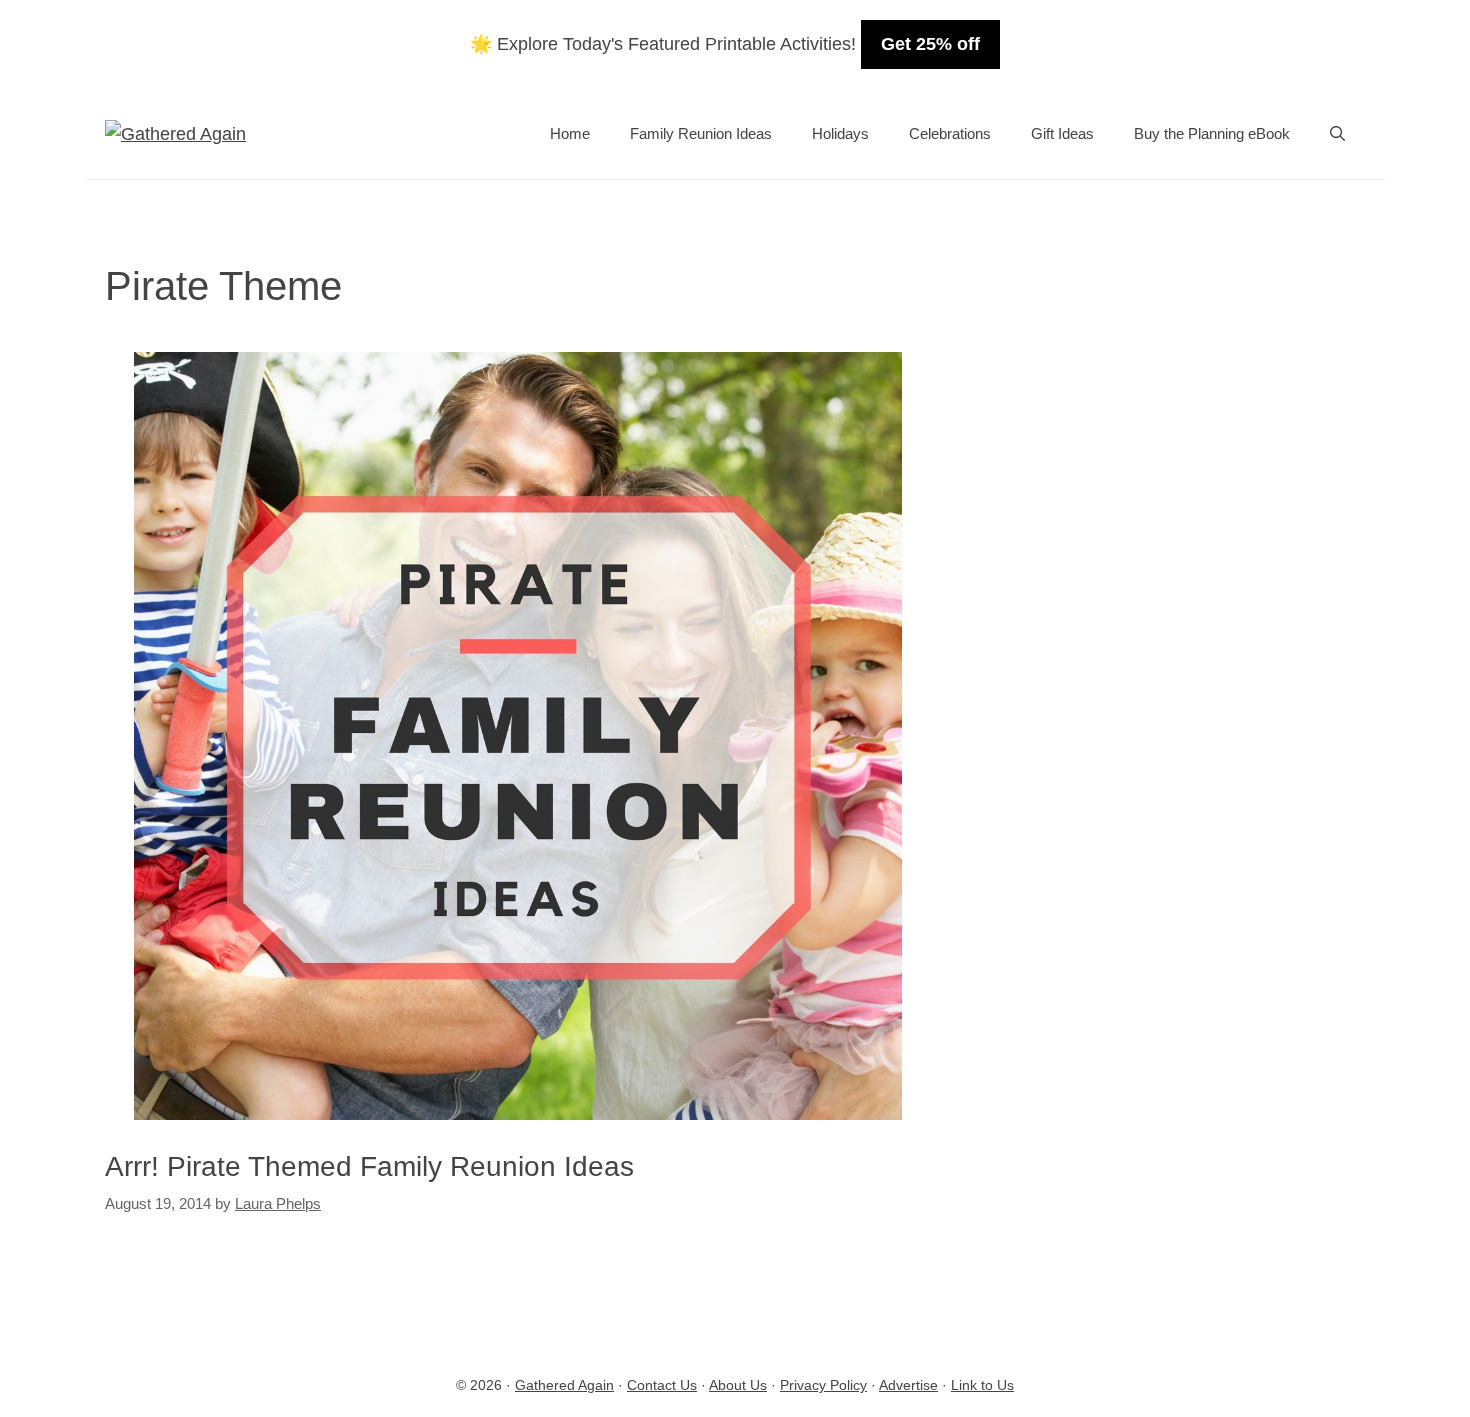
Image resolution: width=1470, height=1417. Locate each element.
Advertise (908, 1385)
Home (570, 133)
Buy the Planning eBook (1212, 133)
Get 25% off (930, 44)
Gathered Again (564, 1385)
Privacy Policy (823, 1385)
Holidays (840, 133)
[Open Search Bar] (1337, 134)
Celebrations (950, 133)
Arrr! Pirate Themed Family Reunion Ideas (369, 1166)
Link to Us (982, 1385)
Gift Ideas (1062, 133)
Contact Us (662, 1385)
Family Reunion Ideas (701, 133)
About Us (738, 1385)
